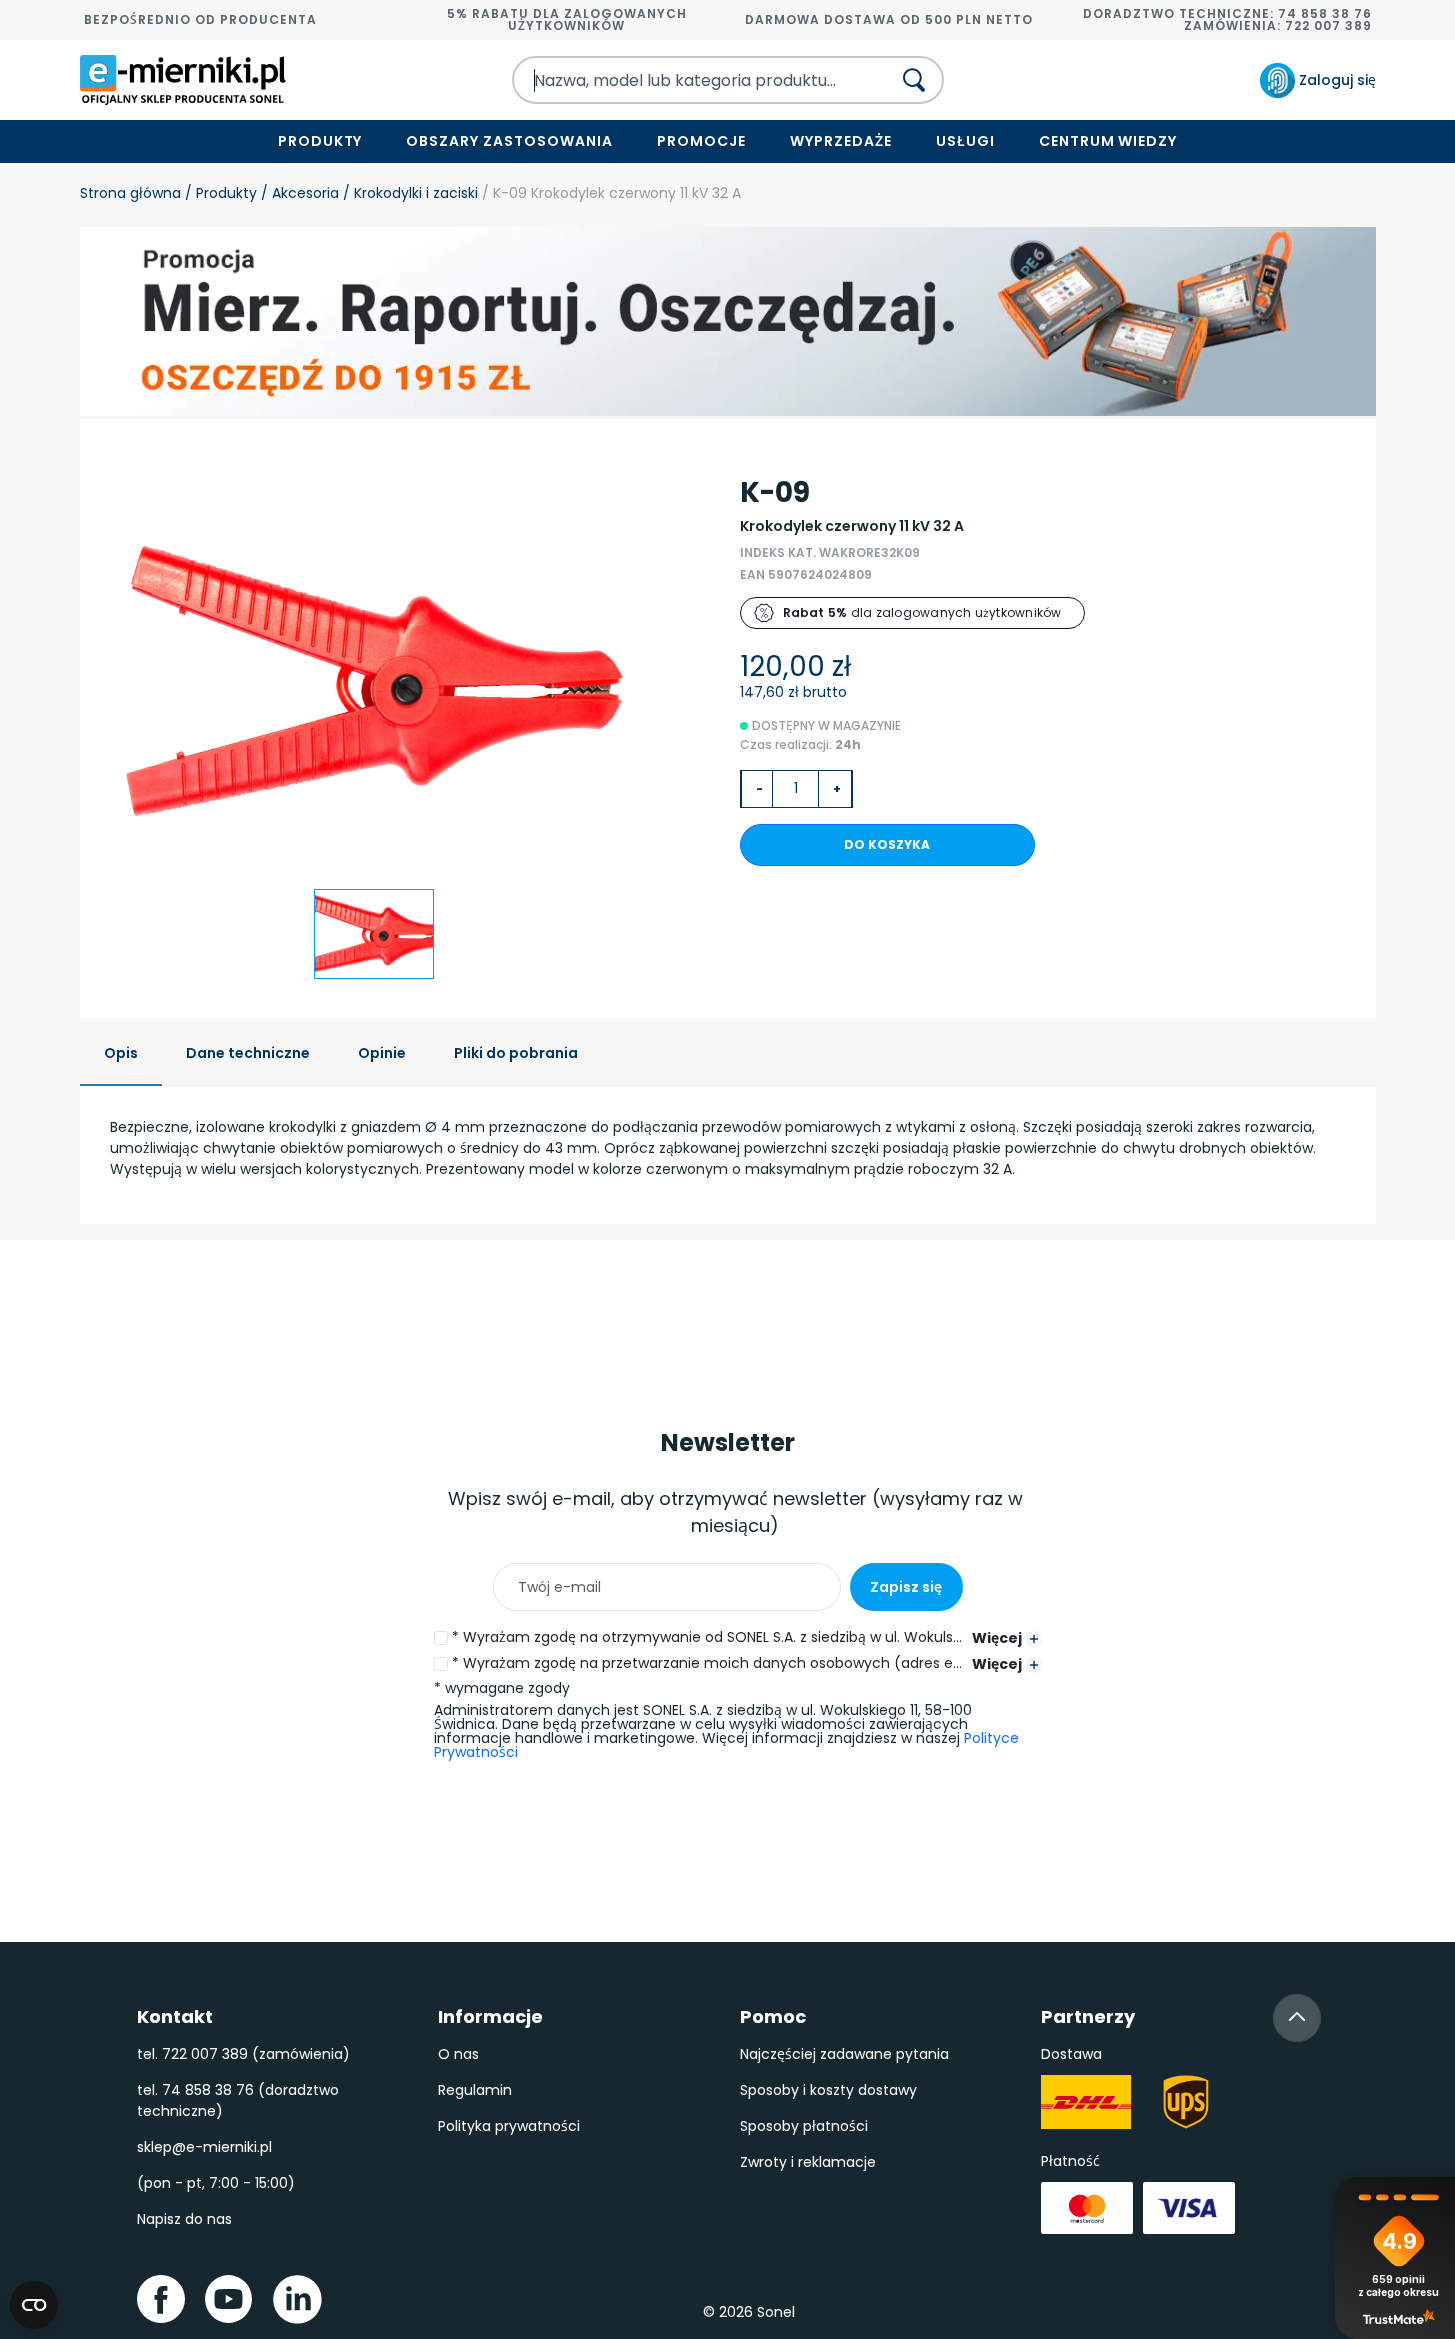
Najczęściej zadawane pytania (844, 2054)
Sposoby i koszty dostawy (828, 2090)
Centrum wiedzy (1108, 141)
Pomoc (773, 2016)
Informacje (490, 2016)
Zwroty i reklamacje (808, 2162)
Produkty (320, 141)
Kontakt (175, 2016)
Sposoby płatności (804, 2126)
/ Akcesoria (298, 193)
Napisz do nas (184, 2219)
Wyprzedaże (841, 141)
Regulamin (475, 2090)
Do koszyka (887, 844)
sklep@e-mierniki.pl (204, 2147)
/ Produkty (219, 193)
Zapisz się (906, 1587)
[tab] (121, 1054)
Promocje (701, 141)
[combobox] (684, 80)
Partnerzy (1088, 2016)
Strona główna (130, 193)
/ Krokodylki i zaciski (408, 193)
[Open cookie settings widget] (34, 2305)
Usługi (965, 141)
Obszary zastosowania (509, 141)
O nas (458, 2054)
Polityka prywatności (509, 2126)
